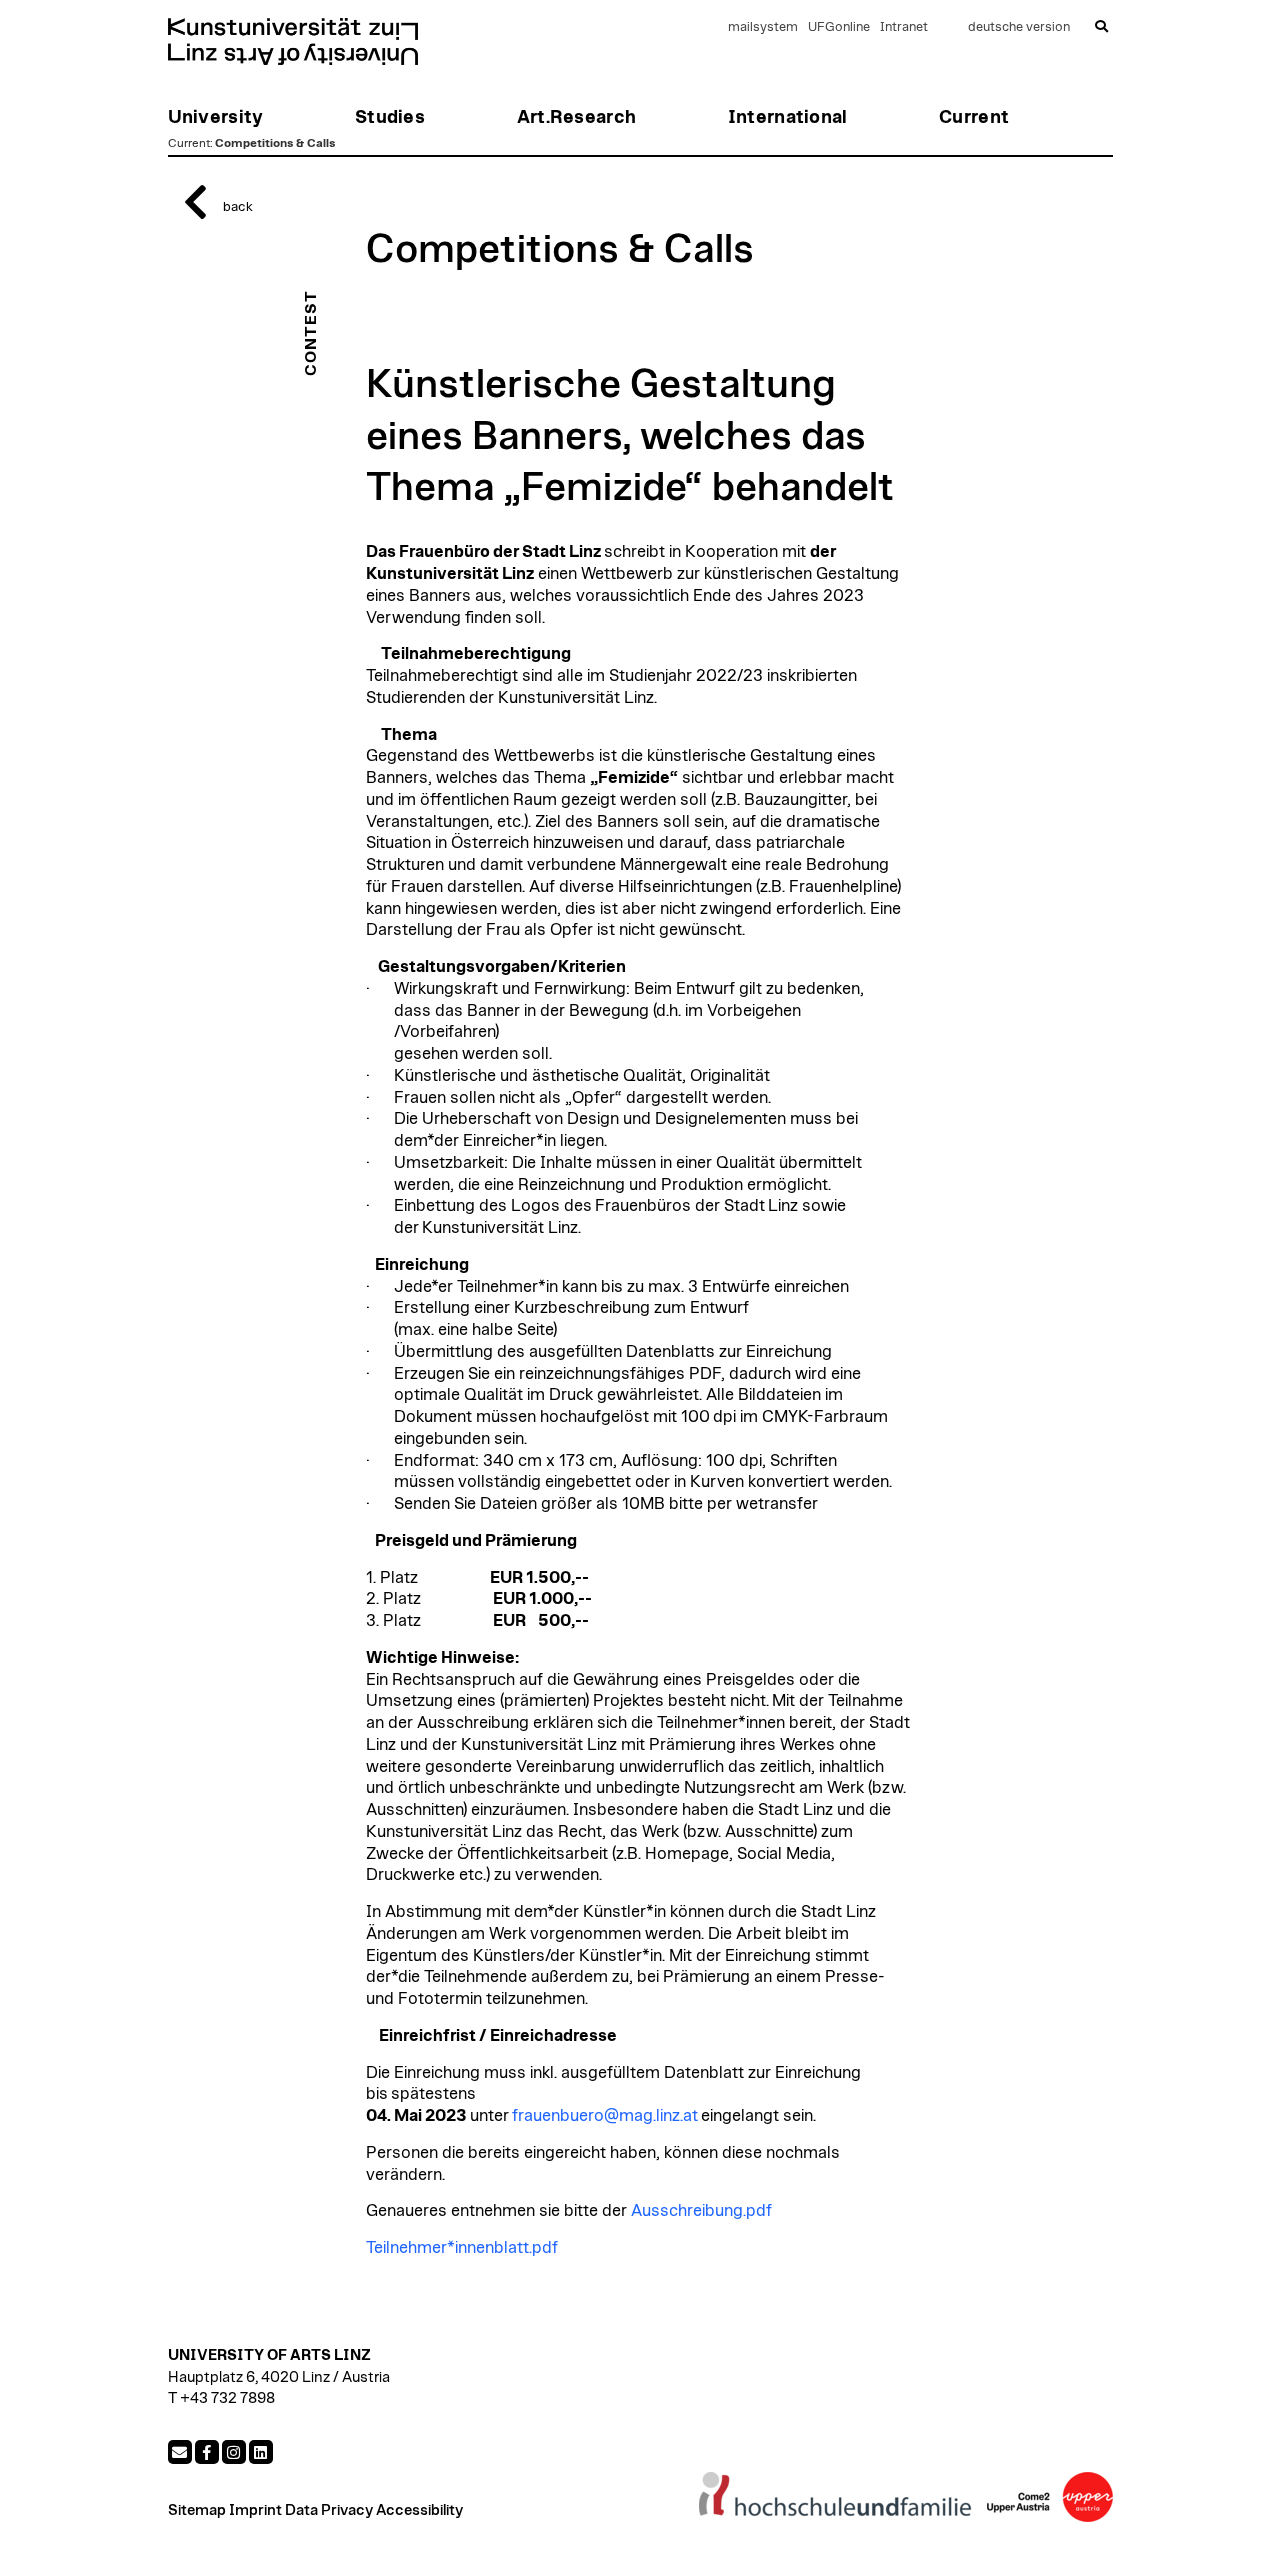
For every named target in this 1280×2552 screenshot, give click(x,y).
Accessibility (419, 2510)
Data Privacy (329, 2510)
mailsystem (763, 27)
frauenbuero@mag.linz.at (603, 2116)
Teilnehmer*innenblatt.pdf (462, 2248)
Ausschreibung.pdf (701, 2211)
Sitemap (197, 2510)
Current (189, 143)
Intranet (904, 27)
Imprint (255, 2510)
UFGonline (839, 27)
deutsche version (1019, 27)
